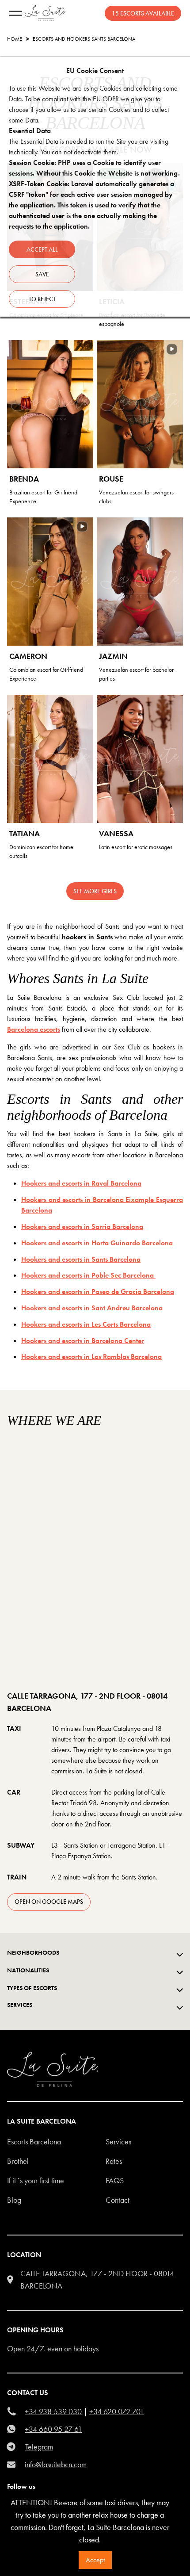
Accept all (42, 249)
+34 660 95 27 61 (53, 2429)
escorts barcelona (34, 2142)
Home (15, 39)
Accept (95, 2560)
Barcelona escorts (34, 1029)
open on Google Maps (49, 1902)
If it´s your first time (36, 2180)
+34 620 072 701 (117, 2411)
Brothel (18, 2161)
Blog (14, 2200)
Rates (114, 2161)
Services (118, 2142)
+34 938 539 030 (53, 2411)
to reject (42, 299)
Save (42, 274)
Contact (118, 2200)
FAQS (115, 2180)
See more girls (95, 891)
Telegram (39, 2447)
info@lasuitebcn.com (56, 2464)
